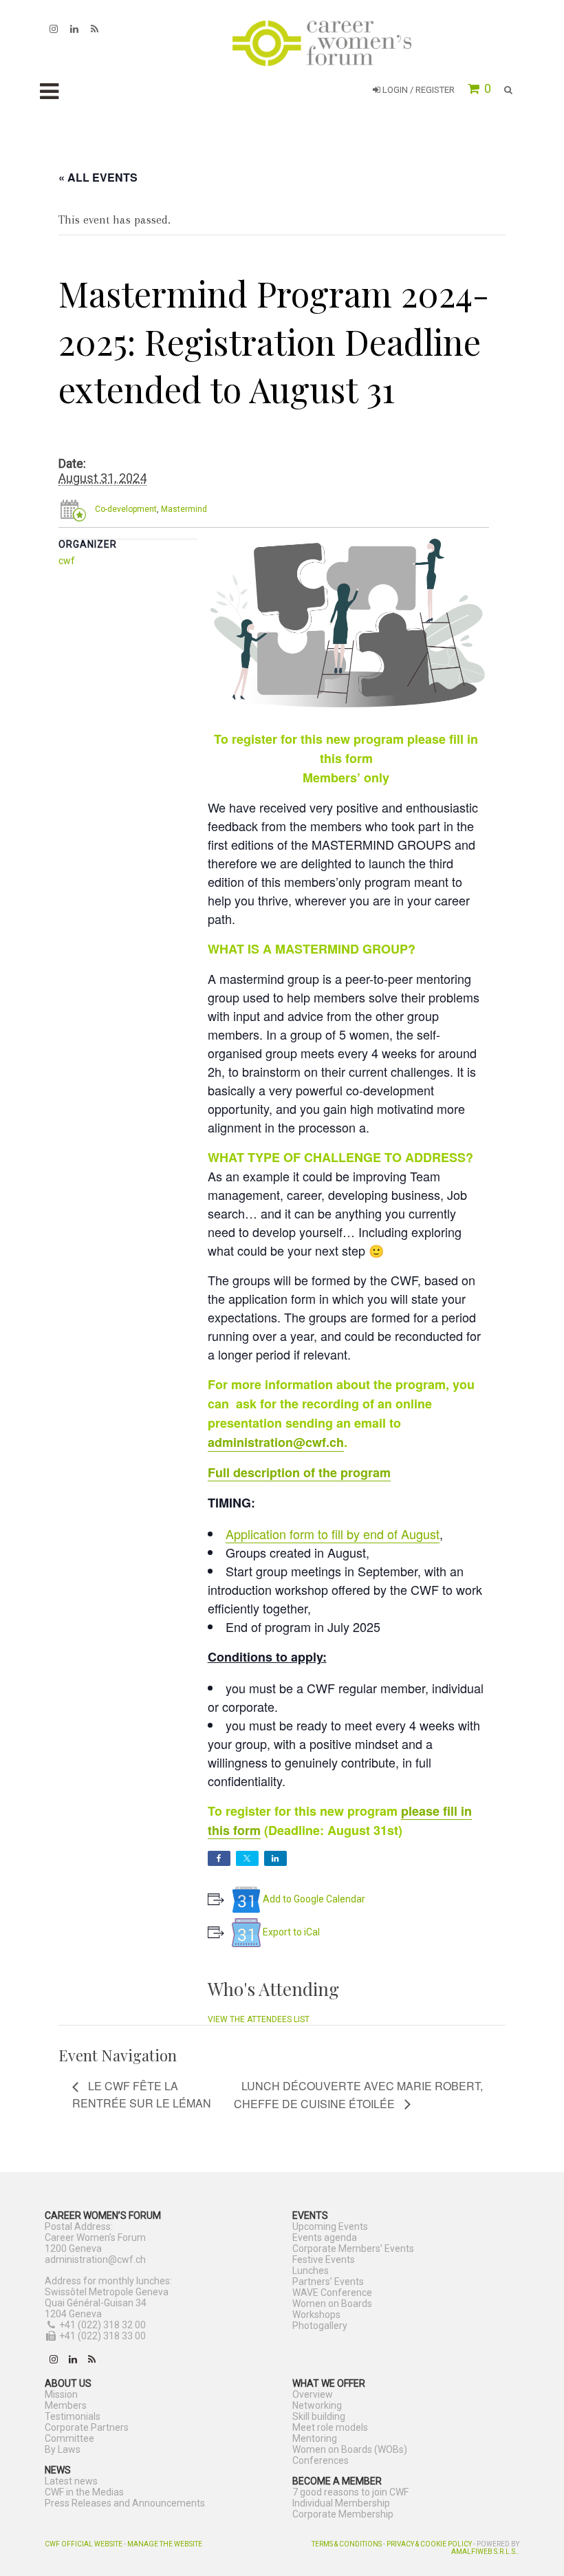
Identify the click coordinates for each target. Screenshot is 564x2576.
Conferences (321, 2460)
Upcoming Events (330, 2226)
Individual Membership (341, 2503)
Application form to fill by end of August (333, 1534)
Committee (69, 2438)
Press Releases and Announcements (125, 2503)
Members (66, 2405)
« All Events (98, 177)
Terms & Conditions (347, 2544)
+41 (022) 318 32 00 (102, 2325)
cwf (67, 561)
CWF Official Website (84, 2544)
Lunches (311, 2271)
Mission (61, 2394)
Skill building (319, 2416)
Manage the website (165, 2544)
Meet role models (330, 2427)
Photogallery (320, 2326)
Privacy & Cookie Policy (429, 2544)
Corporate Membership (343, 2514)
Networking (317, 2405)
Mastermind (184, 509)
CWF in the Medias (84, 2492)
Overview (313, 2394)
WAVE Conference (332, 2293)
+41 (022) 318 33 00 (102, 2336)
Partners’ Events (328, 2282)
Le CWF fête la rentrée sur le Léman (142, 2094)
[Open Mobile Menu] (49, 92)
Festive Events (324, 2260)
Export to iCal (291, 1932)
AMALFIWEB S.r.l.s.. (485, 2552)
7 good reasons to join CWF (350, 2492)
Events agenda (325, 2237)
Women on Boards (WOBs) (350, 2449)
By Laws (63, 2449)
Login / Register (417, 90)
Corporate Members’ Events (353, 2248)
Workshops (316, 2315)
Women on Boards (332, 2304)
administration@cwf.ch (276, 1442)
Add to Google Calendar (314, 1899)
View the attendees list (259, 2019)
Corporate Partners (87, 2427)
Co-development (126, 509)
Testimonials (73, 2416)
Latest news (71, 2481)
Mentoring (315, 2438)
